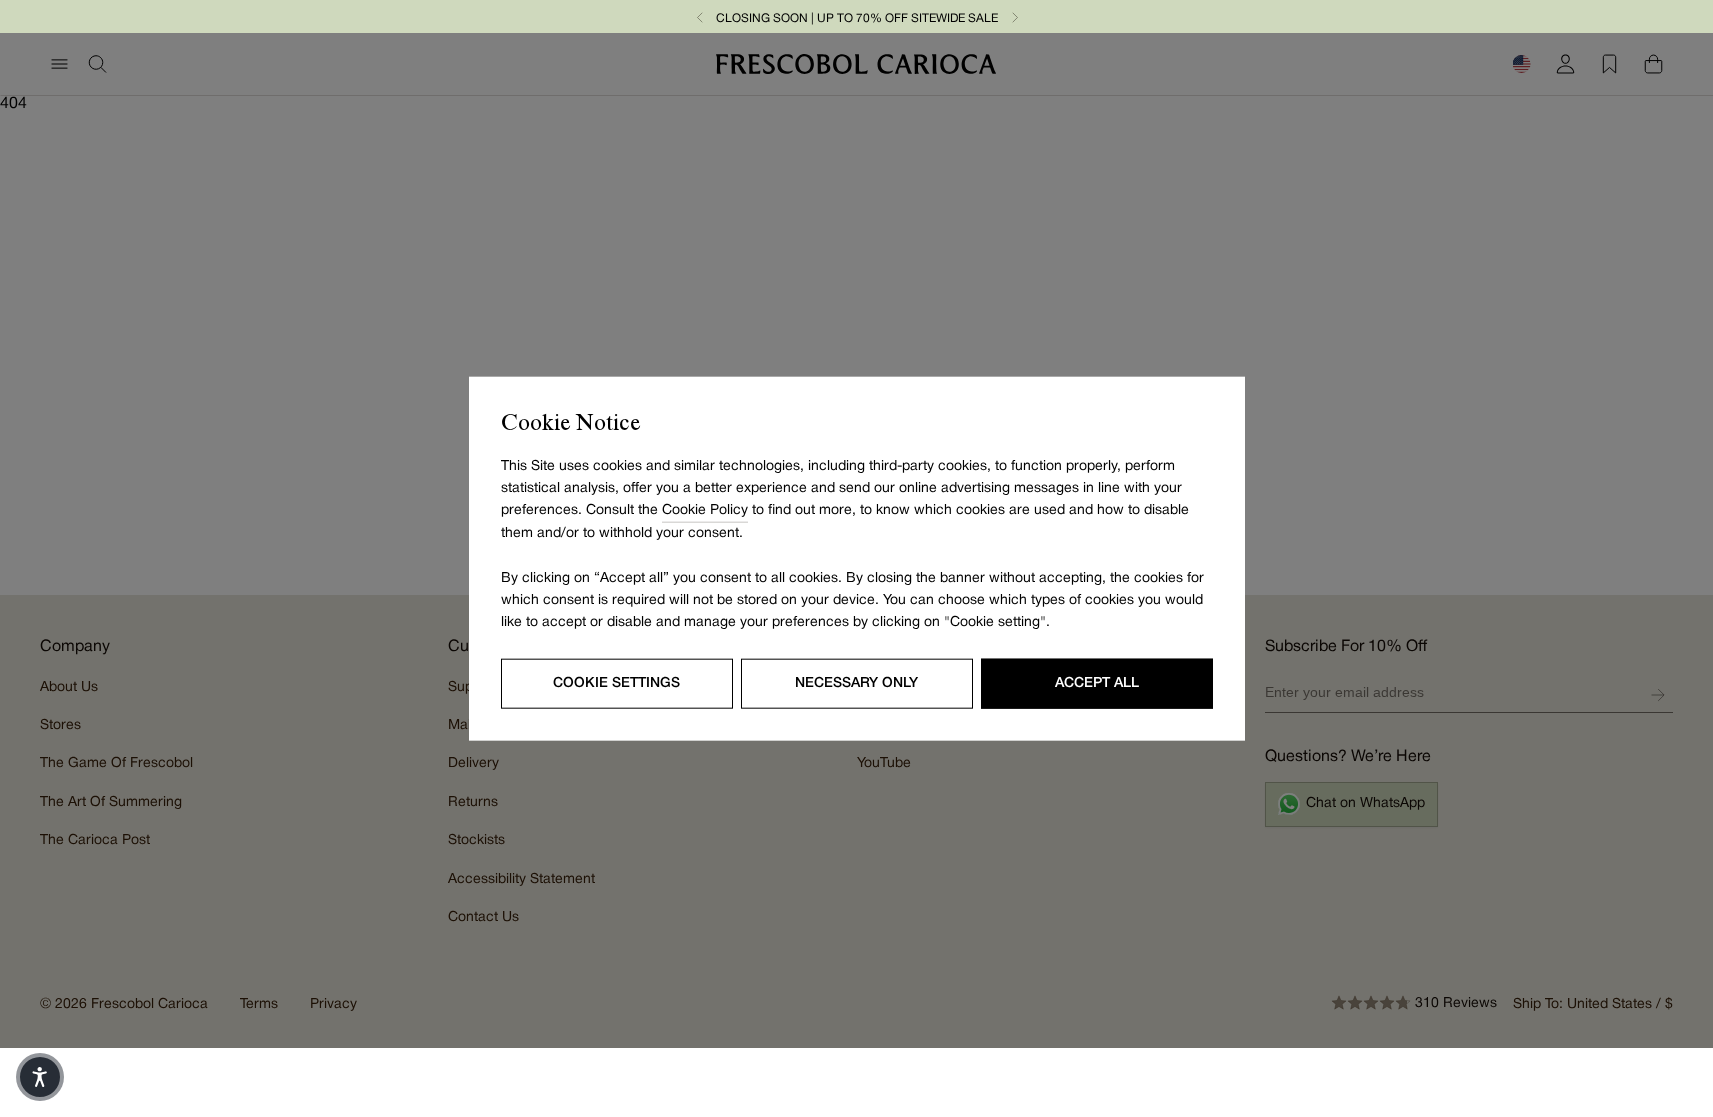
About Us (69, 687)
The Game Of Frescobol (116, 763)
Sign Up (1658, 695)
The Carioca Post (95, 840)
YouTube (884, 763)
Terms (259, 1004)
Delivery (473, 763)
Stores (60, 725)
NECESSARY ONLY (856, 682)
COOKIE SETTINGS (616, 682)
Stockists (476, 840)
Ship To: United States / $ (1593, 1004)
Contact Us (483, 917)
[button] (700, 16)
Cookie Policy (705, 510)
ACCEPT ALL (1097, 682)
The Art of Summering (111, 802)
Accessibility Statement (521, 879)
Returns (473, 802)
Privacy (333, 1004)
